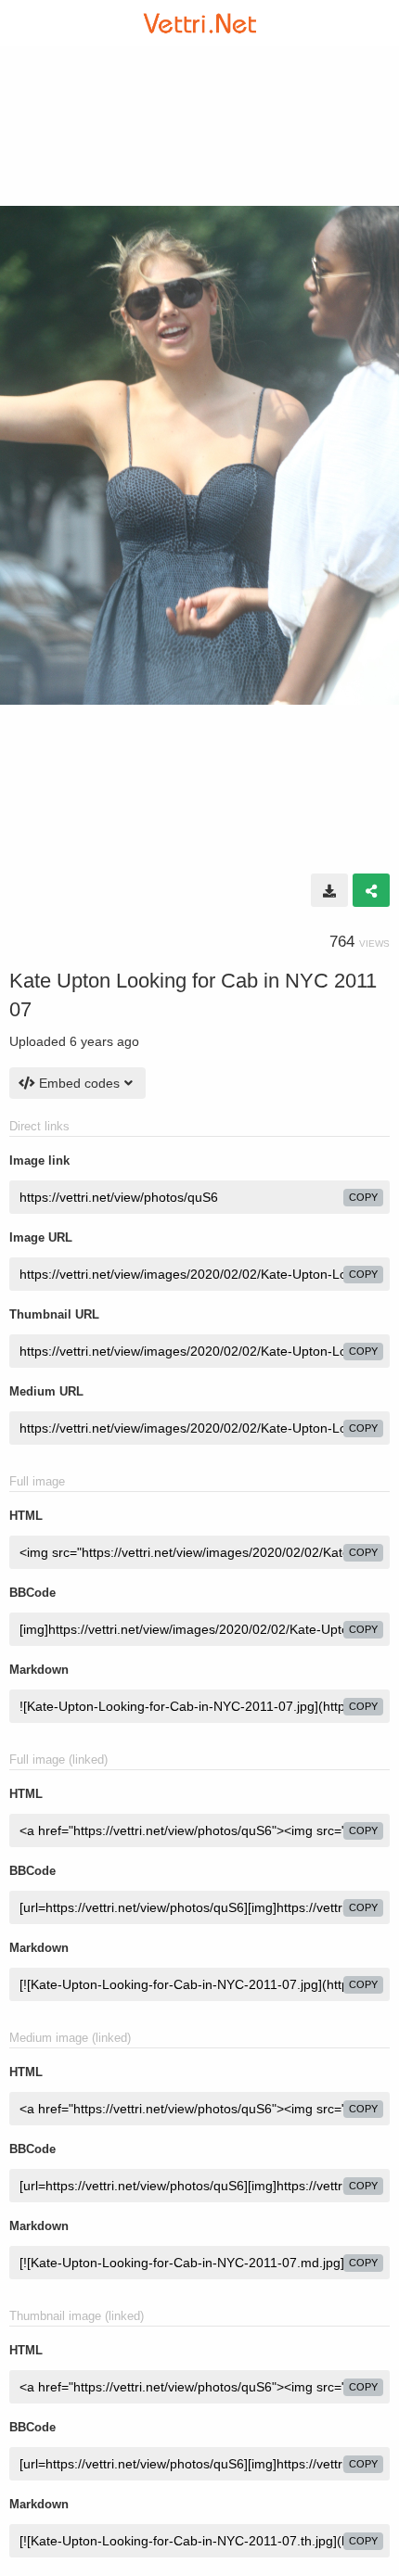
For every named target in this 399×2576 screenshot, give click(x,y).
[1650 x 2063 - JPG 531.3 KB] (329, 890)
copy (363, 1197)
